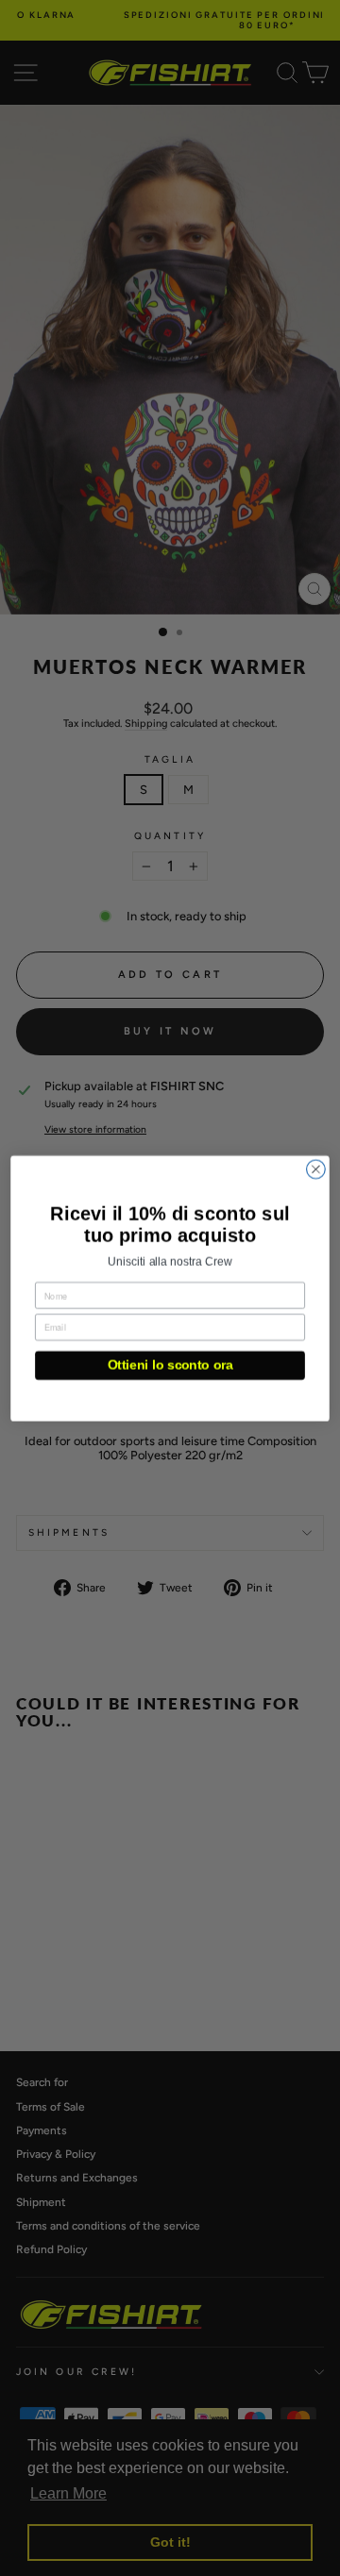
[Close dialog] (316, 1169)
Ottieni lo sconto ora (170, 1366)
